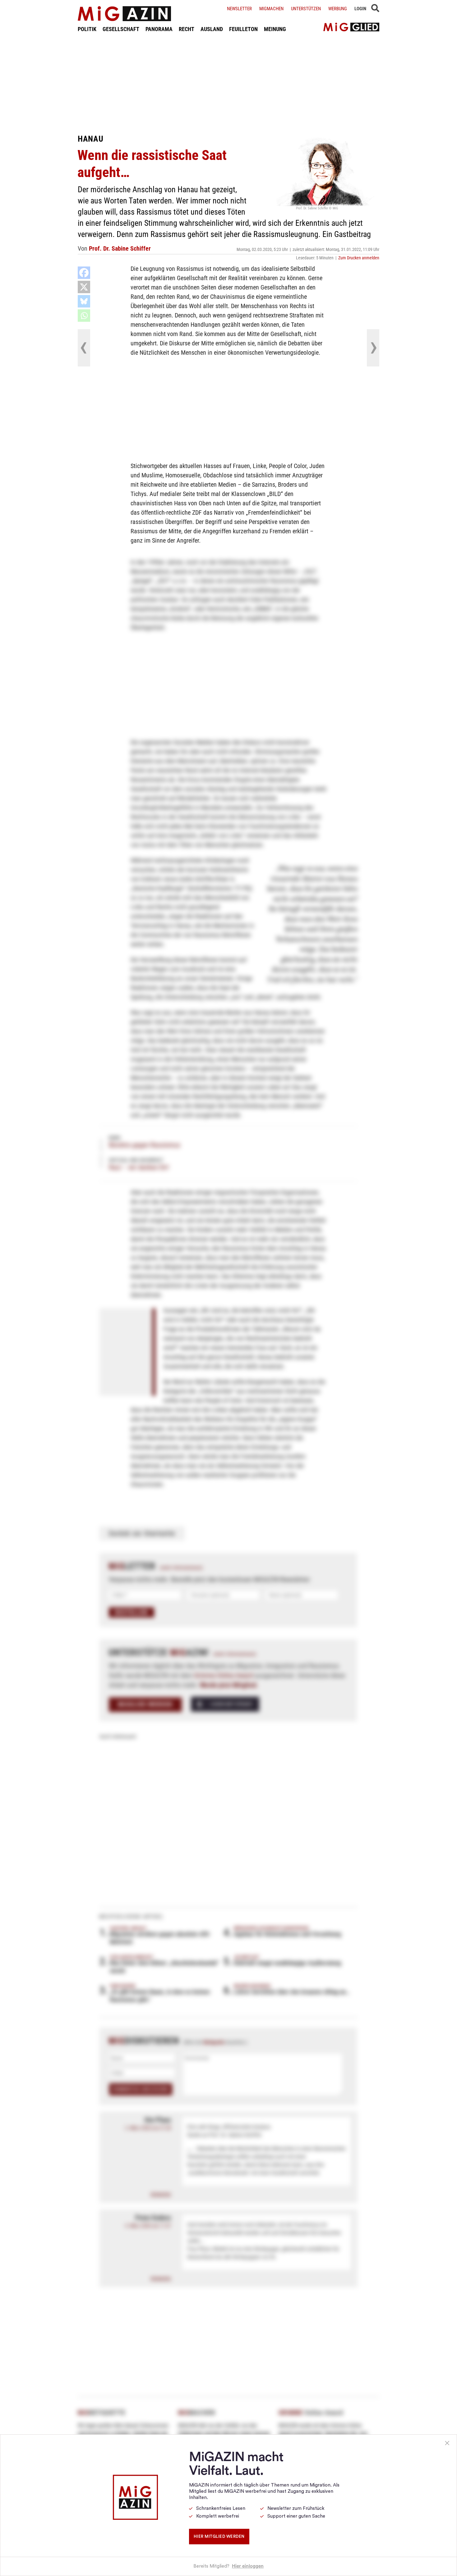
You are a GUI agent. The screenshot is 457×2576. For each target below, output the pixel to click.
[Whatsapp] (84, 316)
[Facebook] (84, 273)
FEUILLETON (243, 29)
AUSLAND (212, 29)
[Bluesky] (84, 301)
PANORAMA (159, 29)
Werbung (338, 9)
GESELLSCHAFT (121, 29)
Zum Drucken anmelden (359, 258)
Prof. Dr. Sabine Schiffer (120, 248)
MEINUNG (275, 29)
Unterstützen (306, 9)
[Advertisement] (228, 83)
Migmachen (271, 9)
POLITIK (87, 29)
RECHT (187, 29)
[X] (84, 287)
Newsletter (239, 9)
